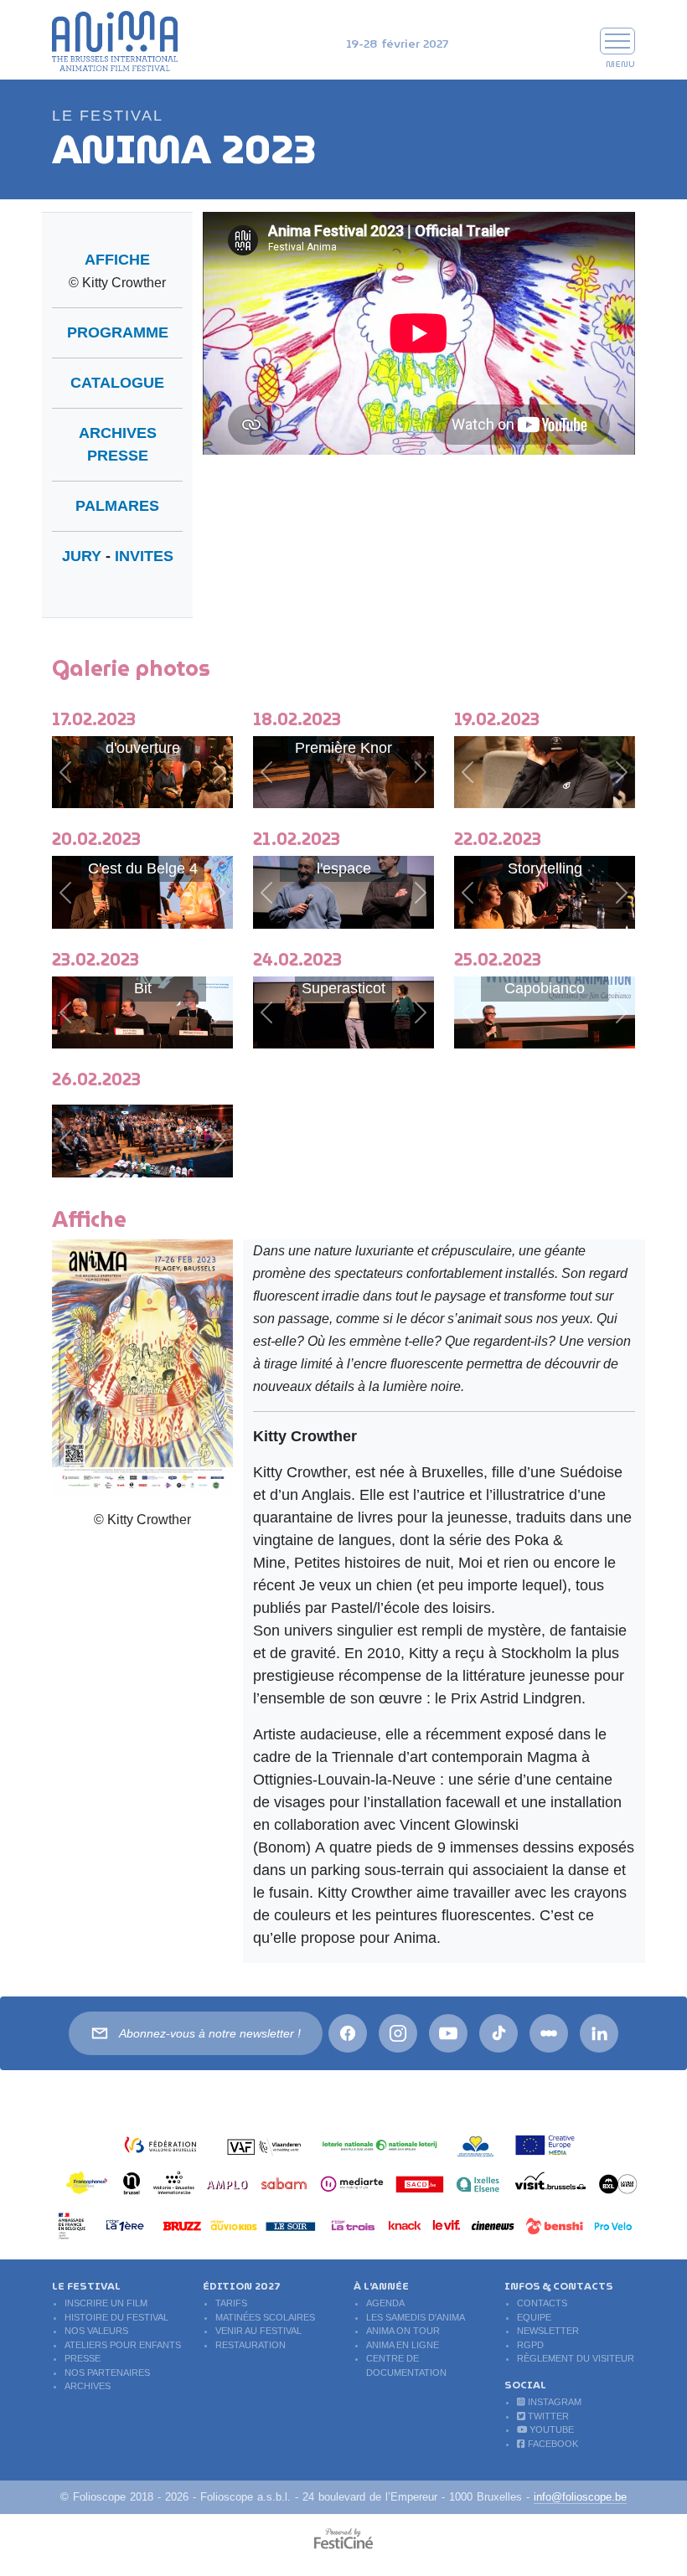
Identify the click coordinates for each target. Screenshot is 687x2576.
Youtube (550, 2429)
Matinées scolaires (265, 2317)
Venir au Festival (258, 2331)
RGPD (530, 2345)
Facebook (552, 2444)
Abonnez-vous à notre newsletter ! (210, 2033)
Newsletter (548, 2331)
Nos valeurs (96, 2331)
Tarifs (231, 2303)
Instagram (553, 2402)
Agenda (385, 2303)
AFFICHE (117, 260)
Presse (83, 2358)
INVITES (144, 556)
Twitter (547, 2416)
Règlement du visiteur (576, 2358)
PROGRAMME (118, 332)
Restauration (251, 2345)
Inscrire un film (106, 2303)
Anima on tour (403, 2331)
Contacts (542, 2303)
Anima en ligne (403, 2345)
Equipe (534, 2317)
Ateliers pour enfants (123, 2345)
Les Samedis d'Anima (416, 2317)
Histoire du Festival (116, 2317)
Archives (88, 2386)
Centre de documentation (406, 2365)
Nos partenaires (107, 2372)
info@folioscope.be (580, 2497)
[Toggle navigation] (617, 41)
